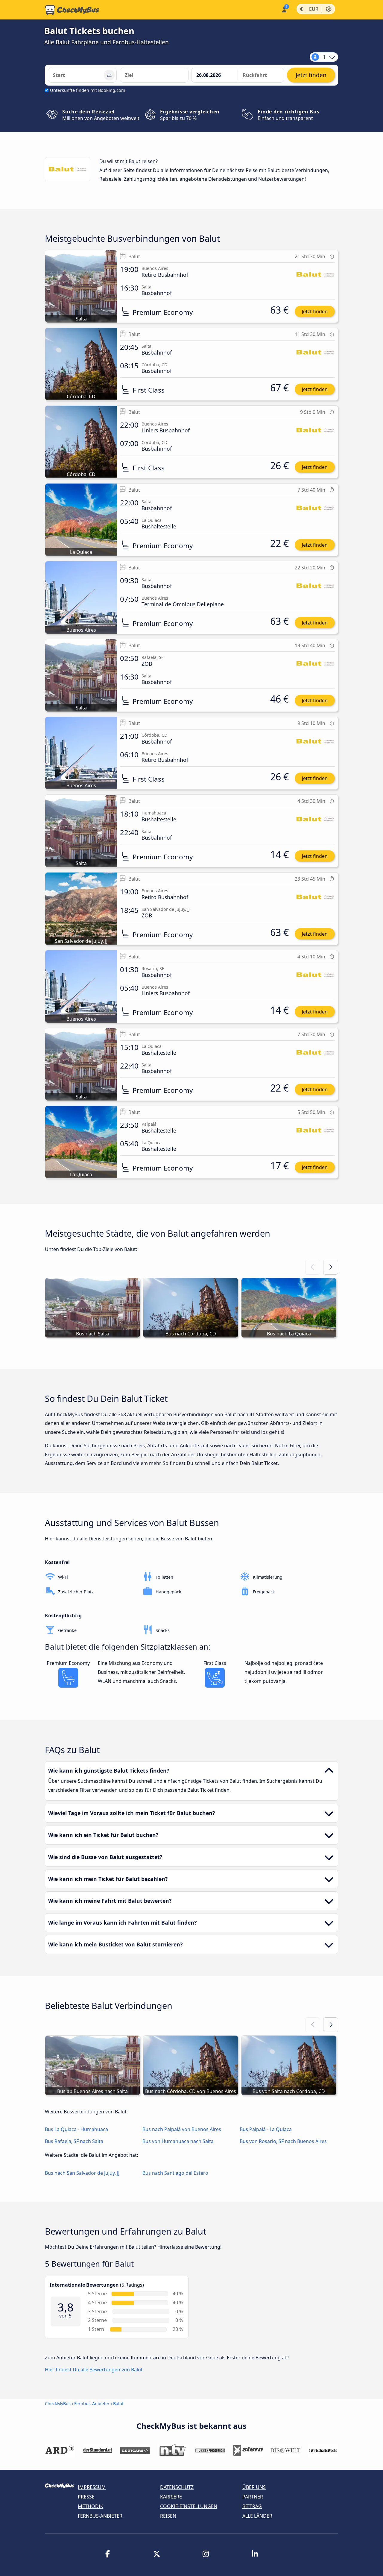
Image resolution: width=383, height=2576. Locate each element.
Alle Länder (257, 2516)
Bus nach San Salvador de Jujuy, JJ (82, 2173)
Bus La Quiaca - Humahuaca (76, 2129)
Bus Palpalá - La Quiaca (266, 2129)
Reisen (168, 2516)
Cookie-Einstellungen (189, 2506)
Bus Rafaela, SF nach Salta (74, 2141)
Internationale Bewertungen (84, 2285)
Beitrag (252, 2506)
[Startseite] (72, 10)
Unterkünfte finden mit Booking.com (88, 90)
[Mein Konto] (284, 9)
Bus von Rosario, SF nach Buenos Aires (283, 2141)
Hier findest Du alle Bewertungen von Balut (94, 2370)
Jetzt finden (315, 311)
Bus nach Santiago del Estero (175, 2173)
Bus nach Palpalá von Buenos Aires (182, 2129)
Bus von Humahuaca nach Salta (178, 2141)
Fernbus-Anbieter (92, 2403)
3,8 (66, 2307)
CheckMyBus (58, 2403)
